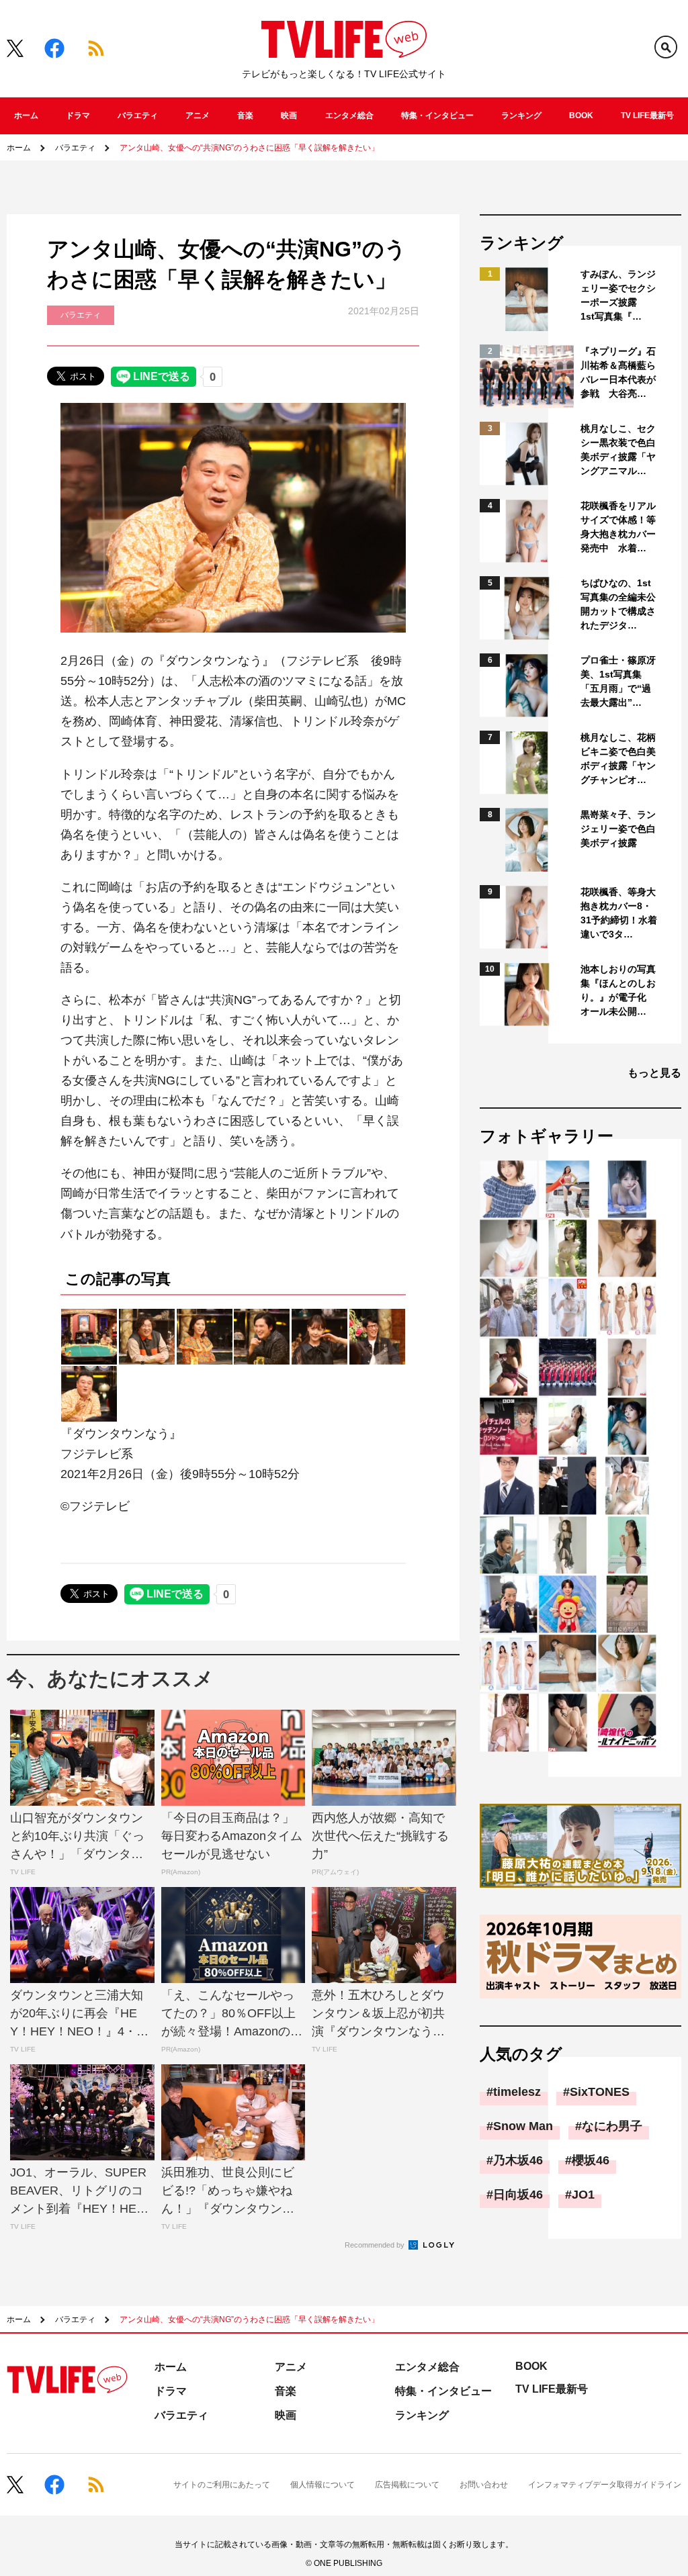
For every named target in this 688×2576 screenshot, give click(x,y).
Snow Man (523, 2126)
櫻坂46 (591, 2160)
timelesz (517, 2092)
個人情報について (322, 2485)
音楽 (245, 116)
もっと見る (654, 1073)
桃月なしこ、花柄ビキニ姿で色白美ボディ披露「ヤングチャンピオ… (618, 758)
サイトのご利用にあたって (222, 2485)
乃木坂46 (518, 2160)
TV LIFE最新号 (647, 116)
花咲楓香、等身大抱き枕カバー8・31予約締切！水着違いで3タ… (619, 913)
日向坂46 (518, 2195)
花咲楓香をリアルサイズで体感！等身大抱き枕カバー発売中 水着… (618, 527)
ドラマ (78, 116)
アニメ (198, 116)
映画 (289, 116)
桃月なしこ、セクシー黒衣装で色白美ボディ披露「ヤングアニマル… (618, 450)
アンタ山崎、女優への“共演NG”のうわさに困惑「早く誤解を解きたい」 (249, 148)
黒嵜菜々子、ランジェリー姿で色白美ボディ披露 (618, 829)
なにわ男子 (612, 2126)
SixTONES (600, 2092)
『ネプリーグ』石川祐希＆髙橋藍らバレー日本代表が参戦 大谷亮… (618, 372)
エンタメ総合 (349, 116)
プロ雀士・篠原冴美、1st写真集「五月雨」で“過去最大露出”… (618, 681)
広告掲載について (407, 2485)
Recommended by (376, 2245)
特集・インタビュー (437, 116)
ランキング (521, 116)
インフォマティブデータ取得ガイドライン (605, 2485)
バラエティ (138, 116)
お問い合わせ (484, 2485)
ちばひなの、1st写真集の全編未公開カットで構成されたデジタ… (618, 604)
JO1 (583, 2195)
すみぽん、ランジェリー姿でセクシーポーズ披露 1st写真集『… (618, 295)
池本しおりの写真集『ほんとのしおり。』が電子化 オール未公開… (618, 990)
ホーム (26, 116)
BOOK (581, 116)
